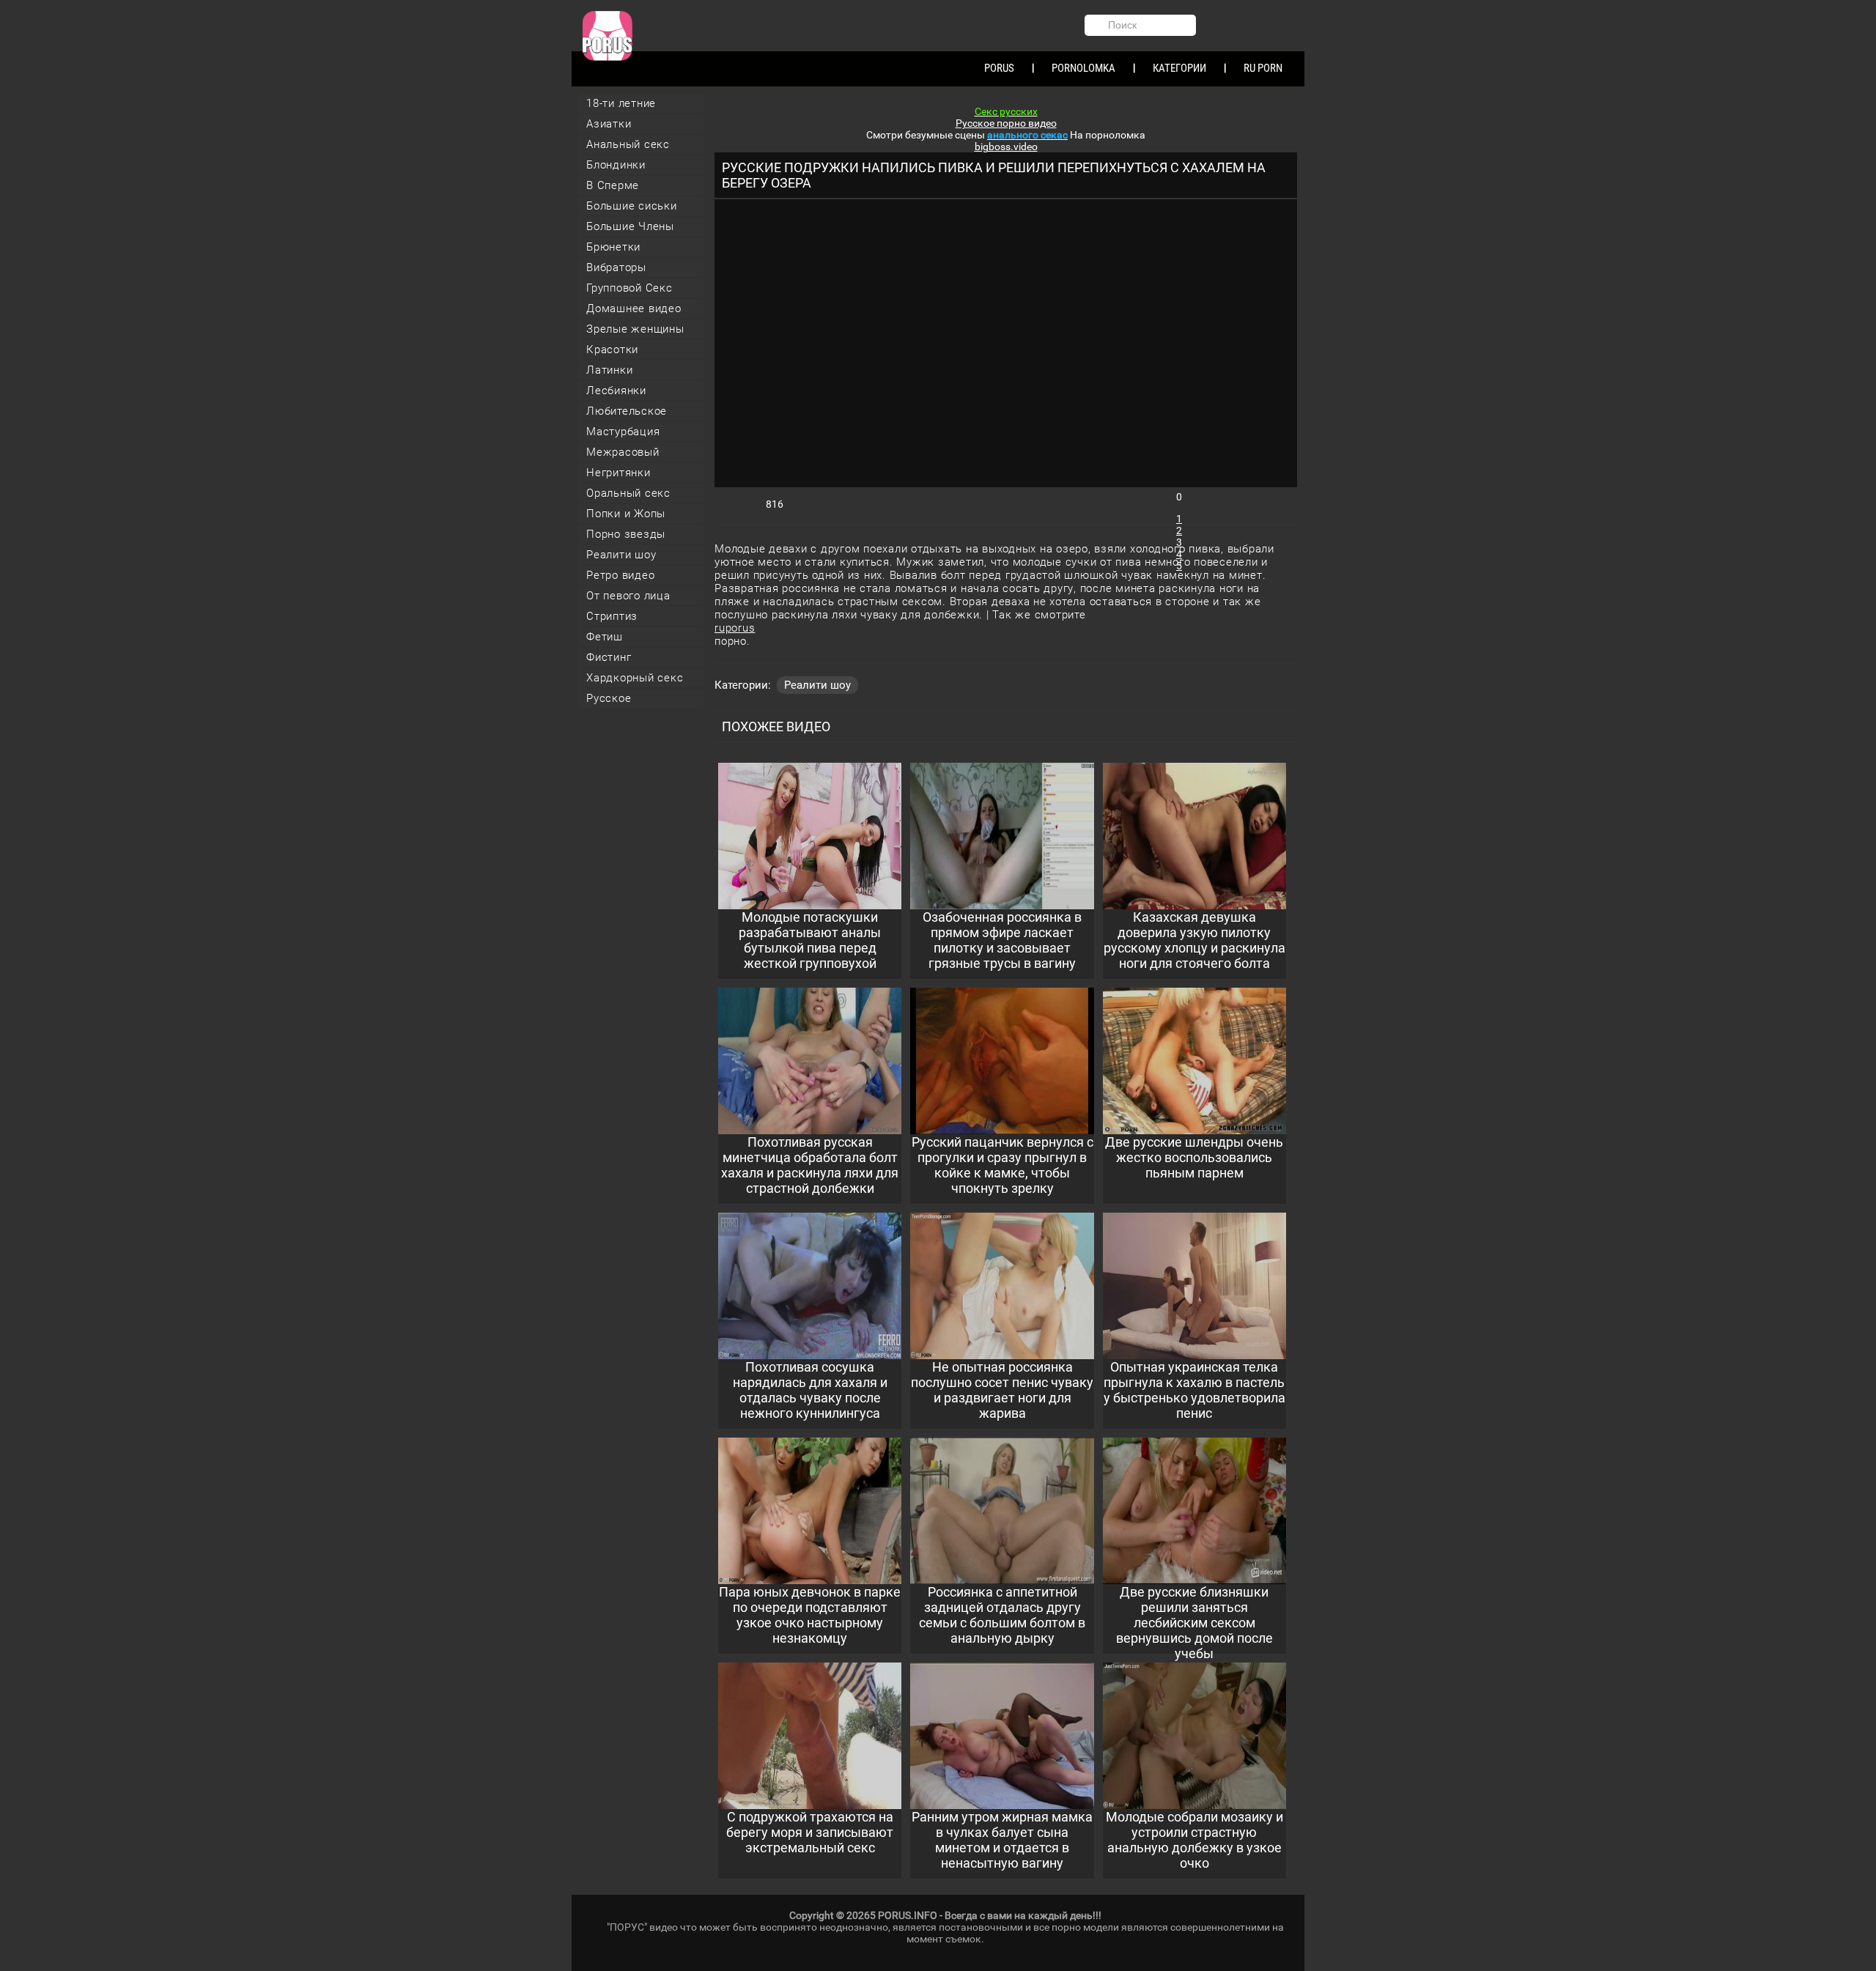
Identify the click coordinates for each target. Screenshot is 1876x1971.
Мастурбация (623, 432)
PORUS (999, 68)
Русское (609, 698)
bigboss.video (1006, 147)
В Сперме (613, 185)
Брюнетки (613, 247)
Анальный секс (628, 144)
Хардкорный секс (635, 678)
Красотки (612, 350)
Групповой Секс (629, 288)
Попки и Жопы (626, 514)
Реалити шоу (621, 555)
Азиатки (609, 124)
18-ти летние (621, 103)
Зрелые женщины (635, 329)
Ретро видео (620, 575)
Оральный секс (628, 493)
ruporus (735, 628)
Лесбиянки (616, 391)
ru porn (1263, 68)
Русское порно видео (1006, 123)
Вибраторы (616, 267)
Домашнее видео (634, 308)
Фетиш (605, 637)
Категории (1179, 68)
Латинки (609, 370)
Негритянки (618, 473)
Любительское (627, 411)
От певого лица (628, 596)
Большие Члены (630, 226)
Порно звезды (626, 534)
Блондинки (616, 165)
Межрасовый (623, 452)
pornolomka (1083, 68)
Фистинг (609, 657)
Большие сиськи (632, 206)
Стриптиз (612, 616)
